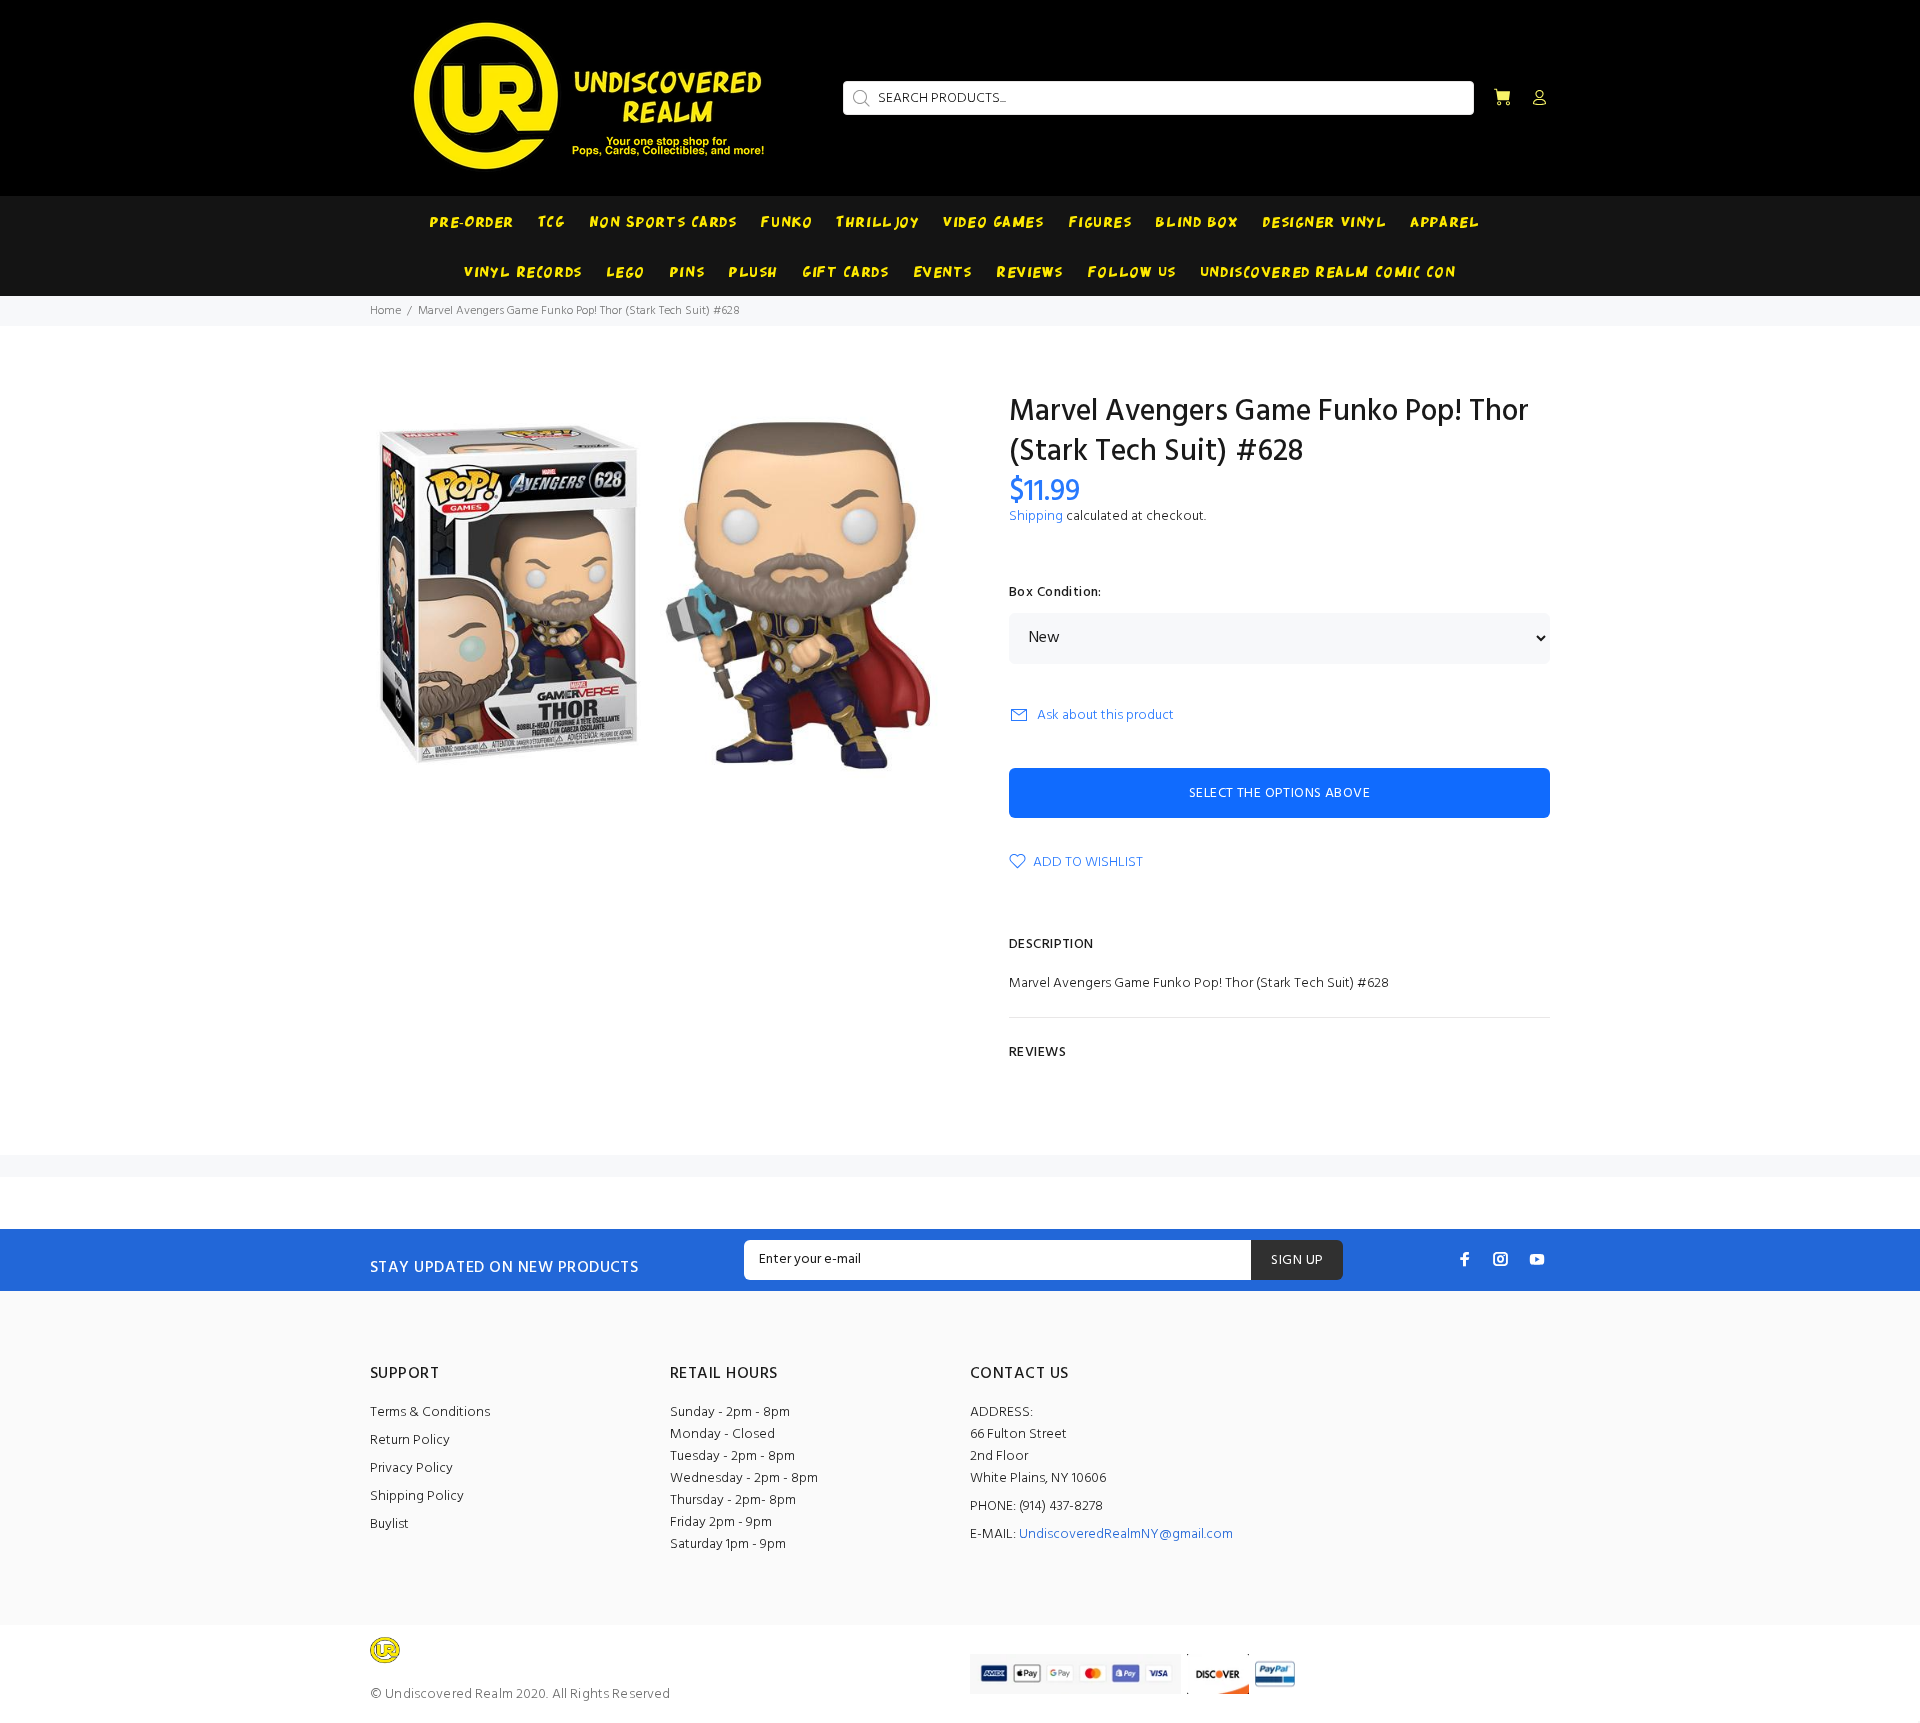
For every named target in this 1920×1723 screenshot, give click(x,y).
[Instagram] (1501, 1259)
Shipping (1036, 516)
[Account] (1535, 99)
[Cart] (1502, 98)
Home (385, 311)
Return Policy (410, 1440)
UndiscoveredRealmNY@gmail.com (1126, 1534)
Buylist (389, 1524)
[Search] (859, 98)
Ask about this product (1105, 715)
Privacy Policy (411, 1468)
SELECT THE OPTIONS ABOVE (1279, 793)
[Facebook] (1465, 1259)
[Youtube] (1537, 1259)
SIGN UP (1297, 1260)
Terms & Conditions (430, 1412)
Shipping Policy (417, 1496)
